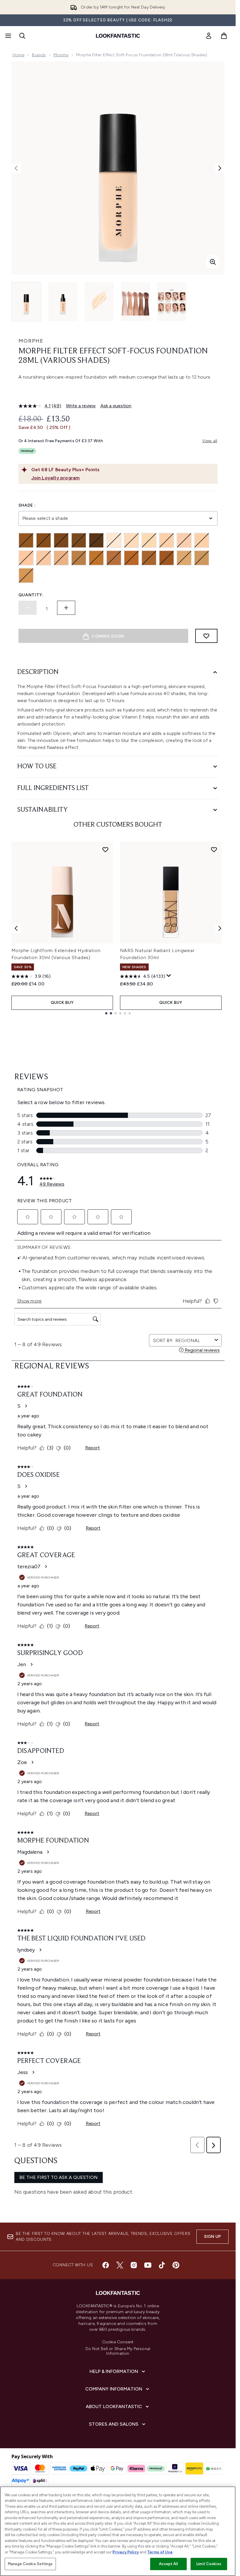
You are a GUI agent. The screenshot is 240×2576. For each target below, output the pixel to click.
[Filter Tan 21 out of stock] (26, 576)
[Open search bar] (22, 36)
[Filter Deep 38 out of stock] (96, 540)
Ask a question (116, 406)
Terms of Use (160, 2552)
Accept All (168, 2564)
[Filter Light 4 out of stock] (149, 540)
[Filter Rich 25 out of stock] (79, 558)
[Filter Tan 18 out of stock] (184, 558)
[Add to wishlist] (206, 636)
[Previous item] (16, 928)
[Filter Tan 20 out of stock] (202, 558)
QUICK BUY (62, 1003)
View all (210, 441)
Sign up (212, 2237)
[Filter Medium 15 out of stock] (61, 558)
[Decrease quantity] (28, 608)
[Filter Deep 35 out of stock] (61, 540)
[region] (118, 2531)
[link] (209, 36)
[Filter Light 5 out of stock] (167, 540)
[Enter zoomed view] (213, 262)
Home (19, 55)
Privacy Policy (126, 2552)
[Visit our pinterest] (176, 2265)
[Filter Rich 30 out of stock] (149, 558)
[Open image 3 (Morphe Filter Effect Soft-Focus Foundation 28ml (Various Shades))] (99, 302)
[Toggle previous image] (16, 168)
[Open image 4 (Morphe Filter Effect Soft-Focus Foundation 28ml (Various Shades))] (136, 302)
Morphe (61, 55)
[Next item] (220, 928)
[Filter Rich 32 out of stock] (167, 558)
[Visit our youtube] (148, 2265)
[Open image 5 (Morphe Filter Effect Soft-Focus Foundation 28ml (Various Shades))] (172, 302)
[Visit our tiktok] (162, 2265)
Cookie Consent (118, 2342)
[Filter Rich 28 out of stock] (131, 558)
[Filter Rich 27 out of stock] (114, 558)
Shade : (27, 505)
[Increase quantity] (66, 608)
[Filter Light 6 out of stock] (184, 540)
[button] (118, 391)
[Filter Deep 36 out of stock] (79, 540)
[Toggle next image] (220, 168)
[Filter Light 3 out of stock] (131, 540)
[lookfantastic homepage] (118, 36)
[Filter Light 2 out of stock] (114, 540)
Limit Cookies (209, 2564)
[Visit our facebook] (106, 2265)
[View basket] (224, 36)
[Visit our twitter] (120, 2265)
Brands (39, 55)
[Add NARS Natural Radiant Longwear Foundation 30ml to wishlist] (214, 849)
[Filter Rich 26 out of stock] (96, 558)
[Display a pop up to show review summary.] (169, 976)
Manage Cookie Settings (30, 2564)
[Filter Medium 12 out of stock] (26, 558)
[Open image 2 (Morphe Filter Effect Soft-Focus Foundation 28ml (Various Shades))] (63, 302)
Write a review (81, 406)
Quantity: (31, 595)
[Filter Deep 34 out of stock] (44, 540)
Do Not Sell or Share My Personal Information (118, 2351)
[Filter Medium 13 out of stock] (44, 558)
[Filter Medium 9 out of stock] (202, 540)
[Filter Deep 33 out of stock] (26, 540)
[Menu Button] (8, 36)
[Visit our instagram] (134, 2265)
